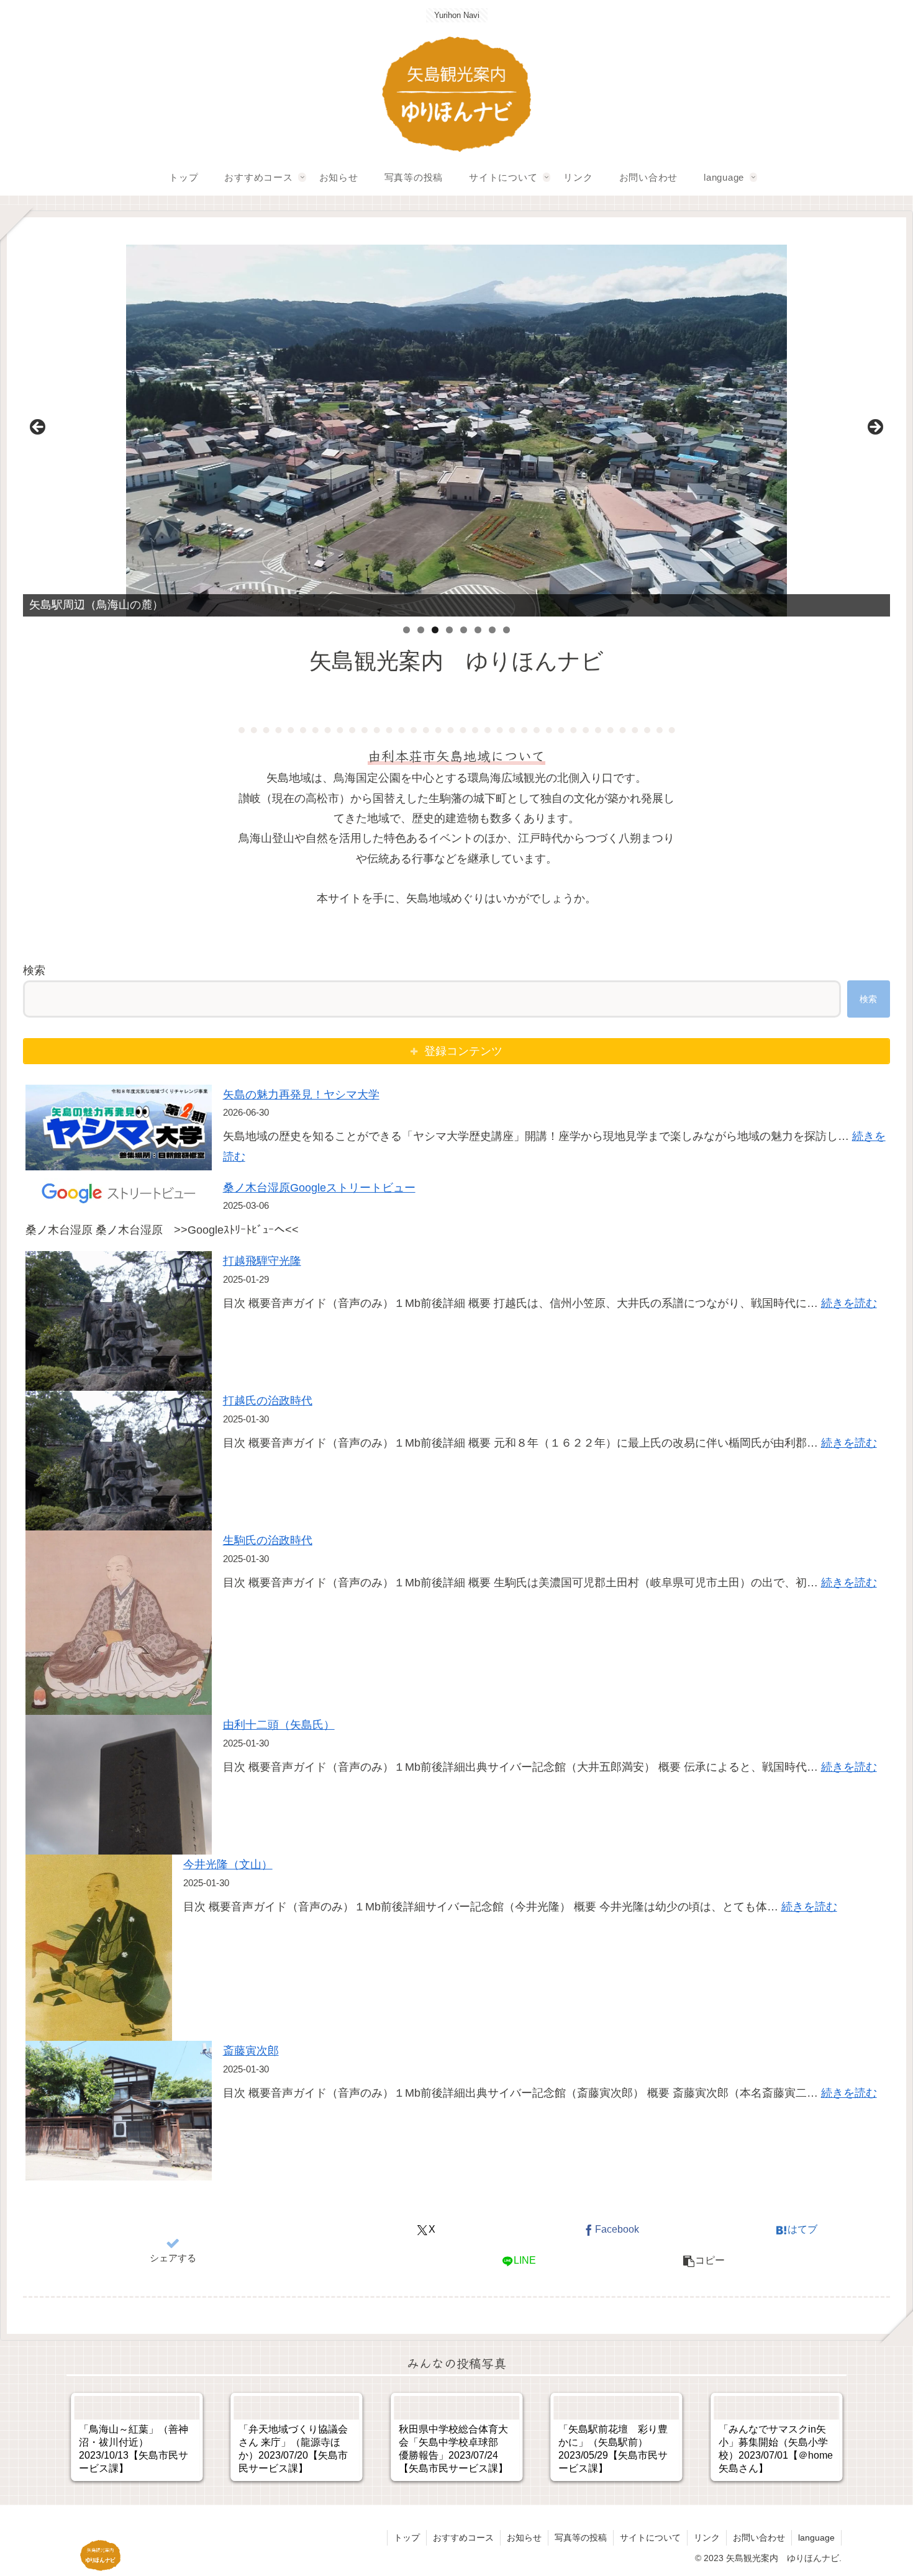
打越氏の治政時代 (268, 1401)
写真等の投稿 (581, 2538)
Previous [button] (39, 428)
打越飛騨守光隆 (262, 1261)
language (816, 2538)
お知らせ (524, 2538)
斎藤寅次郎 (251, 2051)
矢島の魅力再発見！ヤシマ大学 (301, 1095)
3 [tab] (435, 630)
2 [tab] (421, 630)
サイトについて (650, 2538)
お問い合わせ (759, 2538)
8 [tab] (506, 630)
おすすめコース (463, 2538)
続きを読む (849, 1303)
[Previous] (93, 2437)
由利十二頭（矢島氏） (279, 1725)
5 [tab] (464, 630)
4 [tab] (449, 630)
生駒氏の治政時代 (268, 1540)
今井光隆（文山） (228, 1864)
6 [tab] (478, 630)
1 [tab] (407, 630)
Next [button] (874, 428)
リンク (707, 2538)
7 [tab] (492, 630)
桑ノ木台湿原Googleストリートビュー (319, 1188)
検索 (34, 970)
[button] (704, 2261)
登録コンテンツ (463, 1051)
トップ (407, 2538)
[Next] (820, 2437)
